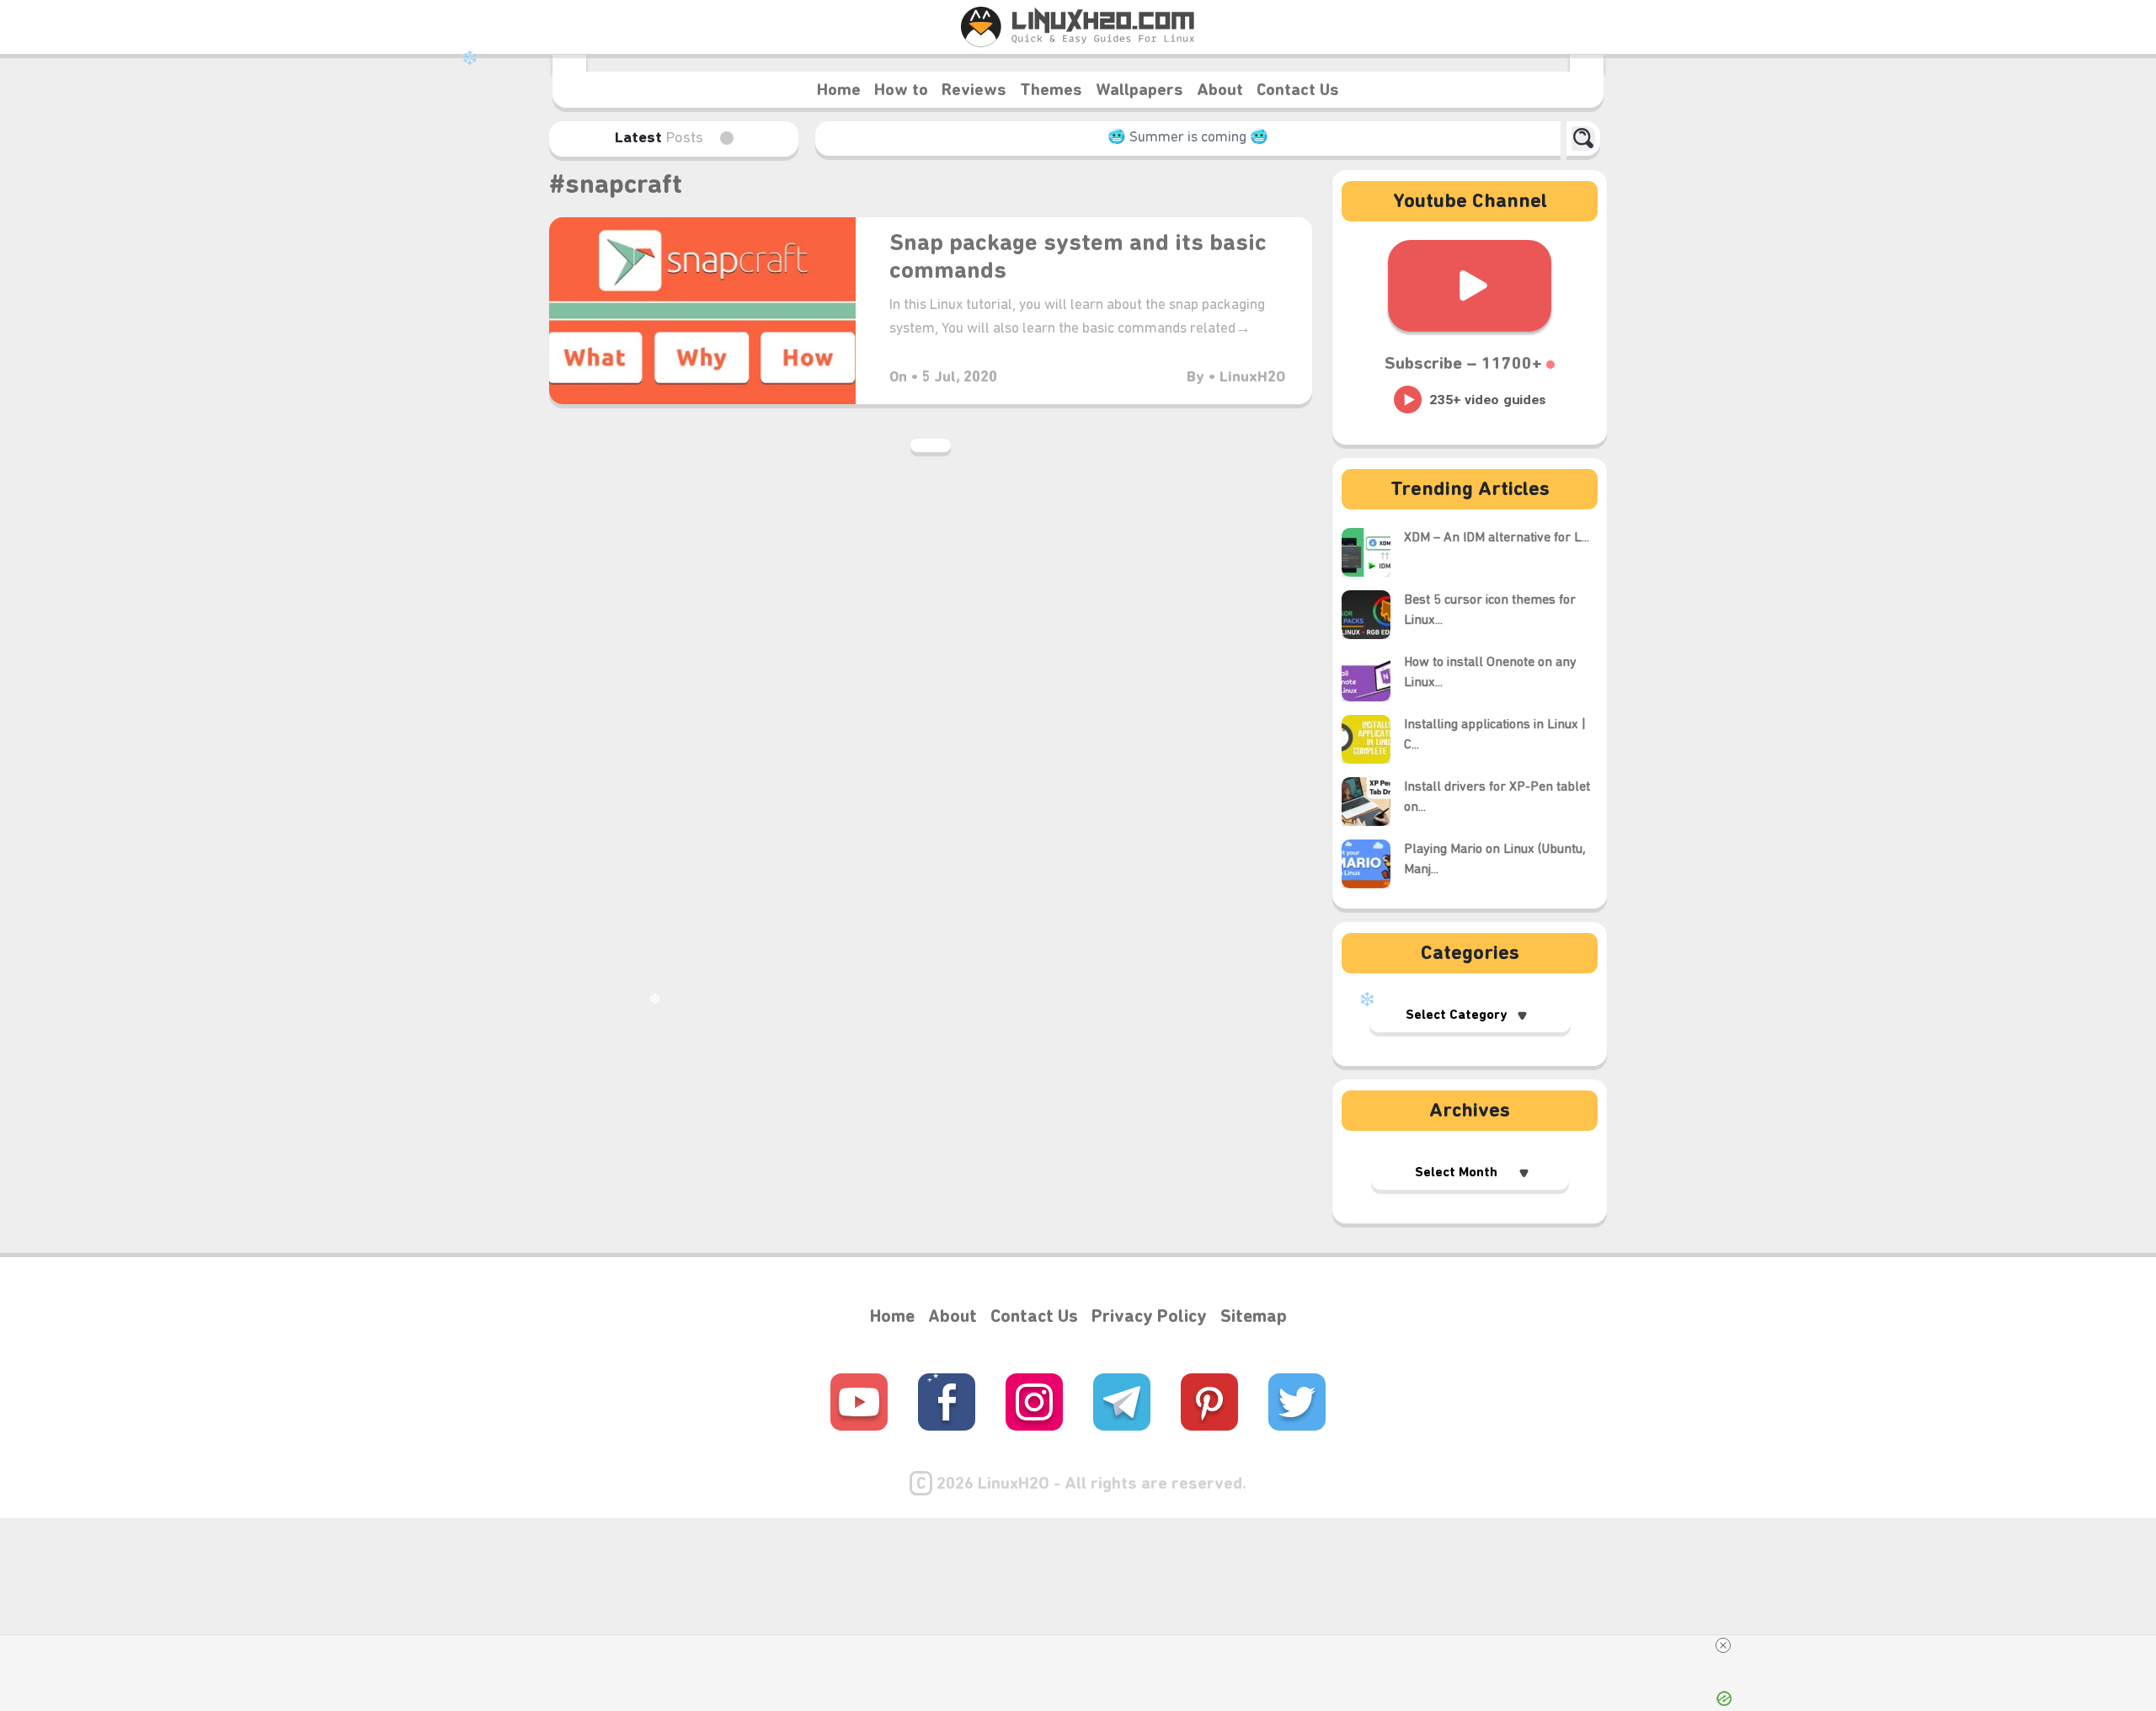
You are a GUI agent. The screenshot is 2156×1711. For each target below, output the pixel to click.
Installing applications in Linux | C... (1495, 735)
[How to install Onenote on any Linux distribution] (1373, 677)
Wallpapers (1139, 91)
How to (901, 91)
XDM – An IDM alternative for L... (1497, 538)
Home (839, 91)
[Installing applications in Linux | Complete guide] (1373, 739)
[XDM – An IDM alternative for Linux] (1373, 552)
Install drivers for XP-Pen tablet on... (1497, 797)
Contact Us (1298, 91)
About (1220, 91)
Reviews (974, 91)
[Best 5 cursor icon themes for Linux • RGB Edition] (1373, 615)
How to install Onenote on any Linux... (1490, 673)
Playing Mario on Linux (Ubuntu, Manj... (1495, 860)
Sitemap (1254, 1317)
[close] (1723, 1645)
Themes (1051, 91)
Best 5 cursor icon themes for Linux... (1490, 610)
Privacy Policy (1149, 1317)
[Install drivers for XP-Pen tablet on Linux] (1373, 802)
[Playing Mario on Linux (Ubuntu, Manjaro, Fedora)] (1373, 864)
